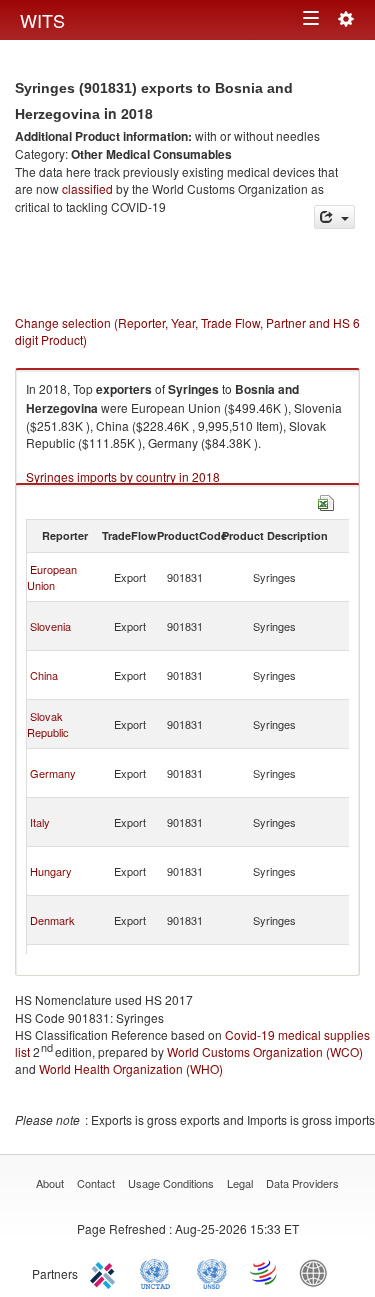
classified (87, 188)
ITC (106, 1272)
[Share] (334, 217)
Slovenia (50, 626)
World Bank (318, 1272)
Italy (40, 822)
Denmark (52, 920)
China (44, 675)
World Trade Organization (265, 1272)
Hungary (51, 871)
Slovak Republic (48, 724)
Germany (53, 773)
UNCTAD (159, 1272)
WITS (42, 20)
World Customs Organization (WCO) (265, 1051)
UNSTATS (212, 1272)
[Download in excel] (326, 501)
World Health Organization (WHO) (131, 1068)
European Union (52, 577)
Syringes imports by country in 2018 (123, 476)
